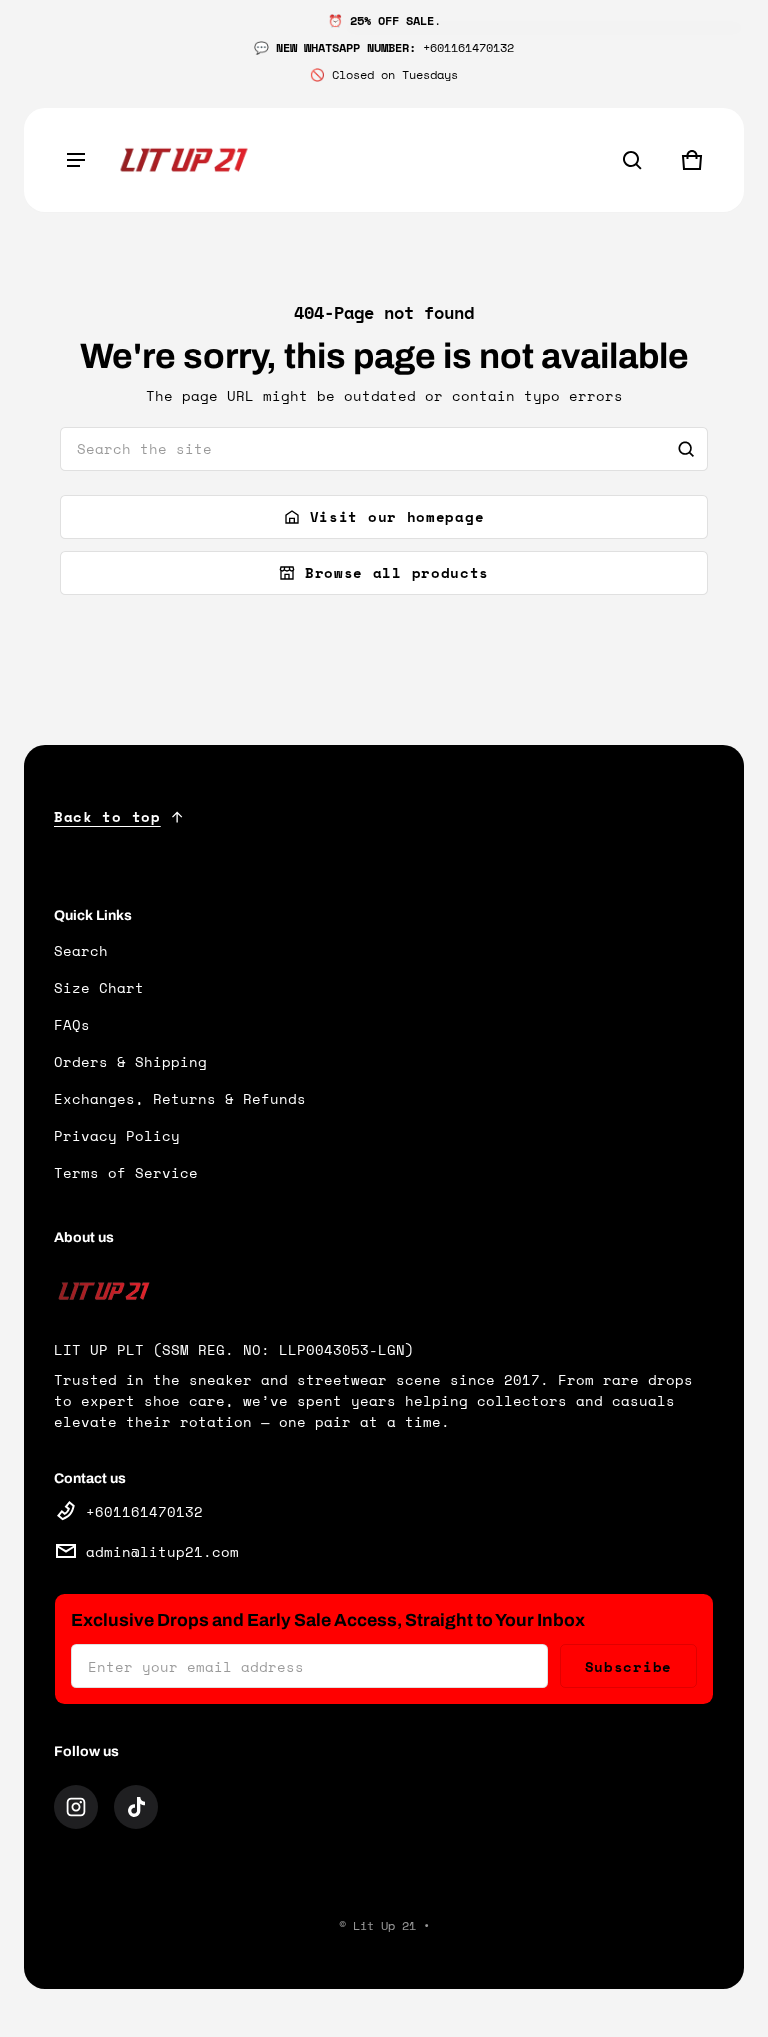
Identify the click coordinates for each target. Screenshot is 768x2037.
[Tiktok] (136, 1807)
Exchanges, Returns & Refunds (180, 1098)
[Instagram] (76, 1807)
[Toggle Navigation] (76, 160)
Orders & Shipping (130, 1061)
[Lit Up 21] (184, 160)
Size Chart (99, 987)
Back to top (107, 816)
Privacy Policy (117, 1135)
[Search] (686, 449)
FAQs (72, 1024)
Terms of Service (126, 1172)
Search (81, 950)
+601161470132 (144, 1511)
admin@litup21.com (162, 1551)
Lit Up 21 (384, 1925)
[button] (632, 160)
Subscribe (628, 1666)
